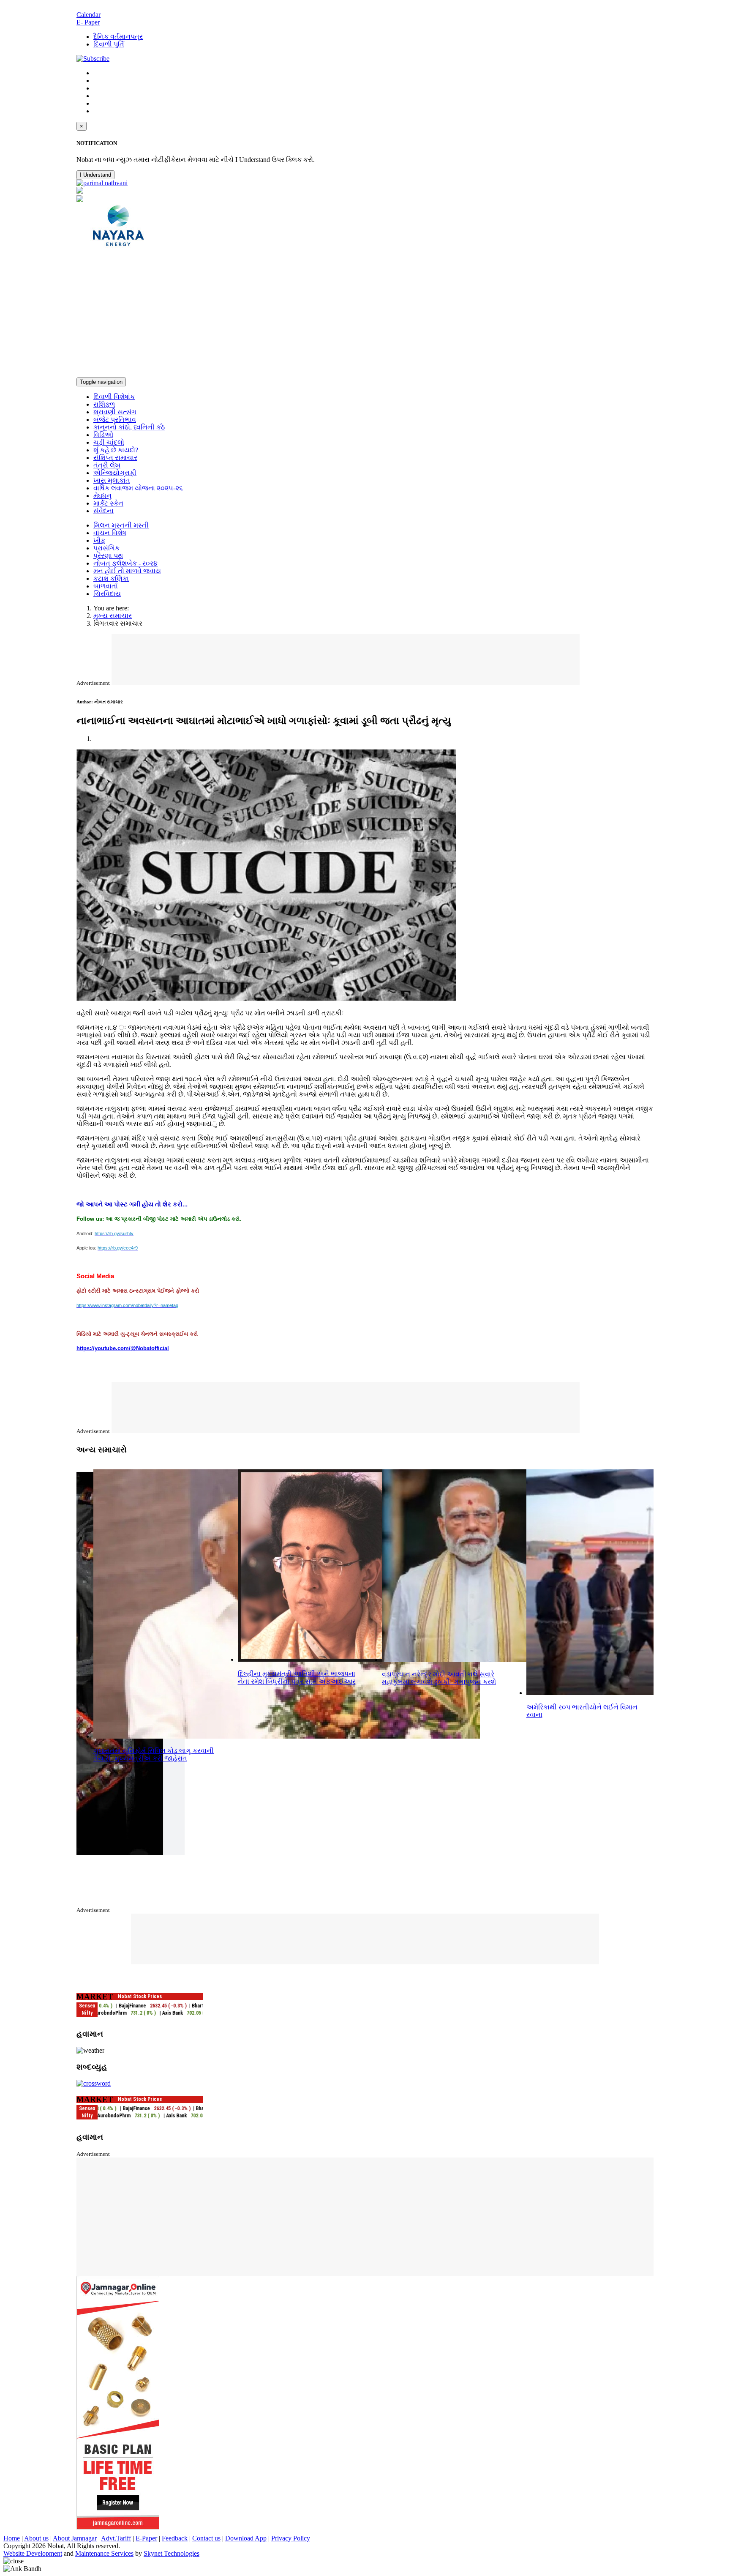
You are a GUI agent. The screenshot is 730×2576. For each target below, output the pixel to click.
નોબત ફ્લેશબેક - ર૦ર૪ (125, 563)
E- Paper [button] (88, 22)
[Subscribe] (93, 59)
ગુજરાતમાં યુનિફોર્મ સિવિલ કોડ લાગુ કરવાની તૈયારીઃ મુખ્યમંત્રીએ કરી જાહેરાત (154, 1754)
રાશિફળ (104, 404)
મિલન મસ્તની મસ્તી (121, 525)
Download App (246, 2538)
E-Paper (146, 2538)
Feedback (175, 2538)
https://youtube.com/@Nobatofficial (123, 1348)
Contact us (206, 2538)
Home (12, 2538)
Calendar (89, 15)
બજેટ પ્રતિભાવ (115, 420)
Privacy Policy (291, 2538)
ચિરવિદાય (107, 594)
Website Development (33, 2553)
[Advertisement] (365, 314)
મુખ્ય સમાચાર (113, 616)
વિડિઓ (103, 435)
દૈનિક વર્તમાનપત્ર (118, 37)
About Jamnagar (75, 2538)
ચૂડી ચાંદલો (109, 442)
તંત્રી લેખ (107, 465)
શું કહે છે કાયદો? (116, 450)
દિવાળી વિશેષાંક (114, 397)
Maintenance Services (104, 2553)
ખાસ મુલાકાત (112, 480)
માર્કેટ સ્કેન (108, 503)
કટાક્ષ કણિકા (111, 578)
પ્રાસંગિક (106, 548)
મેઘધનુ (102, 496)
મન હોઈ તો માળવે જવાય (127, 571)
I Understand (95, 175)
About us (36, 2538)
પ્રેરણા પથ (108, 556)
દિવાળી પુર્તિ (109, 44)
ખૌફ (99, 540)
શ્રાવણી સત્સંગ (115, 412)
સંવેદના (104, 511)
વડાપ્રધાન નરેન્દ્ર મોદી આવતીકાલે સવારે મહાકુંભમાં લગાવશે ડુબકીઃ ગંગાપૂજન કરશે (439, 1678)
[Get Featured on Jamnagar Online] (118, 2527)
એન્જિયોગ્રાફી (115, 473)
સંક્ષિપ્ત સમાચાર (115, 458)
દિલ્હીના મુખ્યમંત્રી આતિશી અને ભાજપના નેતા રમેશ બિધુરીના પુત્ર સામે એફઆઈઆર (297, 1678)
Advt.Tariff (116, 2538)
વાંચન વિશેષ (110, 533)
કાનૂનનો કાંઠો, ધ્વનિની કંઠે (129, 427)
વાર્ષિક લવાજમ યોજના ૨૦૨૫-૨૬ (138, 488)
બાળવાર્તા (106, 586)
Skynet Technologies (172, 2553)
